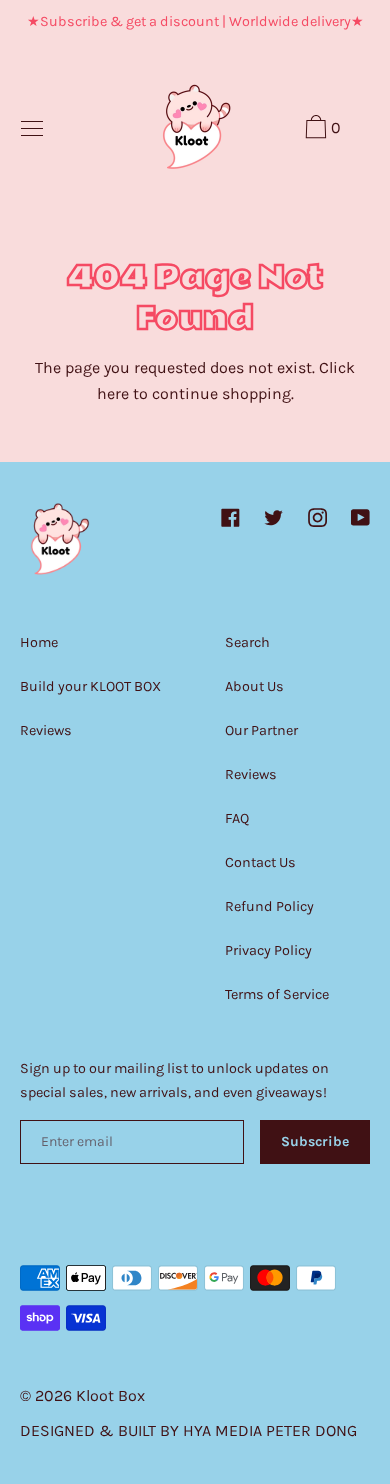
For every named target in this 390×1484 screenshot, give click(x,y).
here (113, 393)
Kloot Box (110, 1395)
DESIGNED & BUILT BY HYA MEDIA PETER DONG (188, 1430)
